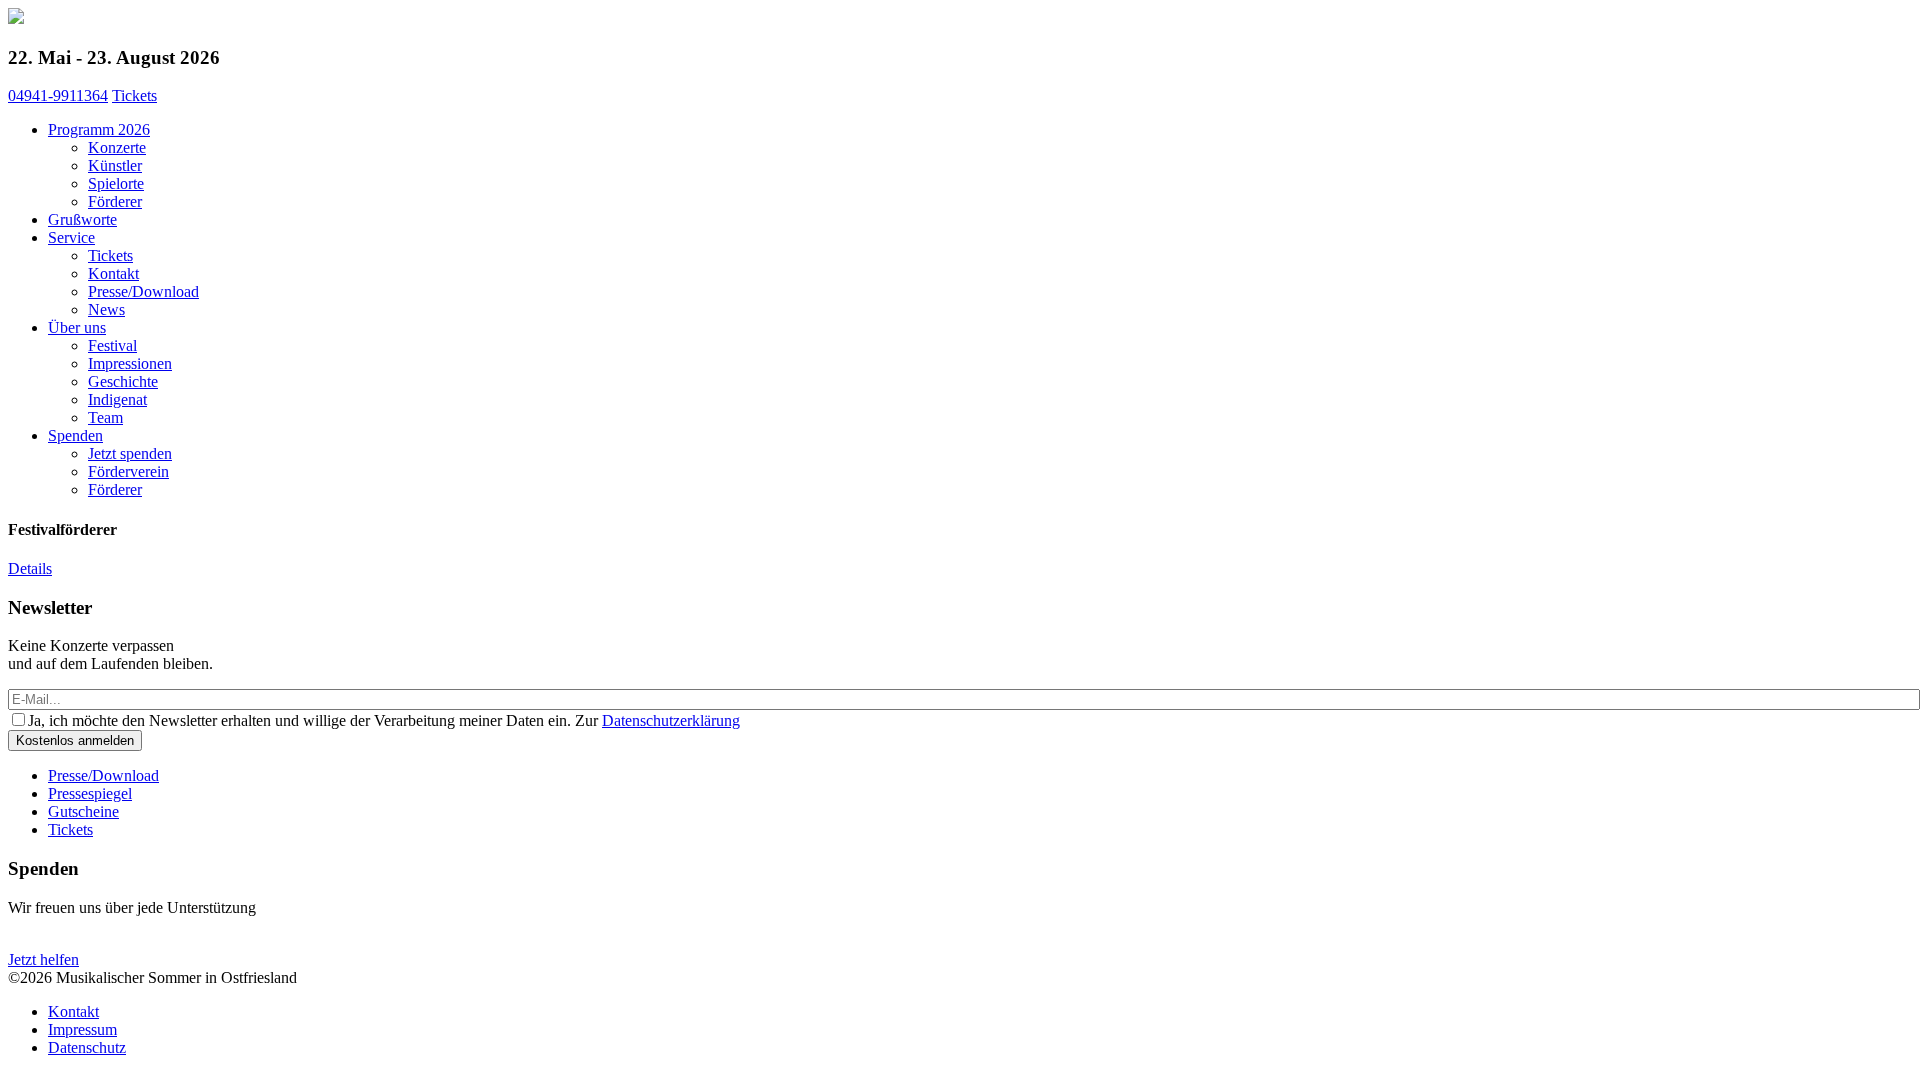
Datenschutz (87, 1047)
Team (105, 417)
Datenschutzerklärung (671, 720)
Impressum (82, 1029)
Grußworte (82, 219)
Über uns (77, 327)
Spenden (75, 435)
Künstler (115, 165)
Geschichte (123, 381)
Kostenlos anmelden (75, 740)
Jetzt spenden (130, 453)
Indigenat (117, 399)
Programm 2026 (99, 129)
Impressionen (130, 363)
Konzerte (117, 147)
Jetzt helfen (43, 959)
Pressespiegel (90, 793)
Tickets (134, 95)
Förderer (115, 201)
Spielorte (116, 183)
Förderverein (128, 471)
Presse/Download (143, 291)
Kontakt (113, 273)
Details (30, 568)
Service (71, 237)
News (106, 309)
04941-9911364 (58, 95)
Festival (112, 345)
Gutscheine (83, 811)
